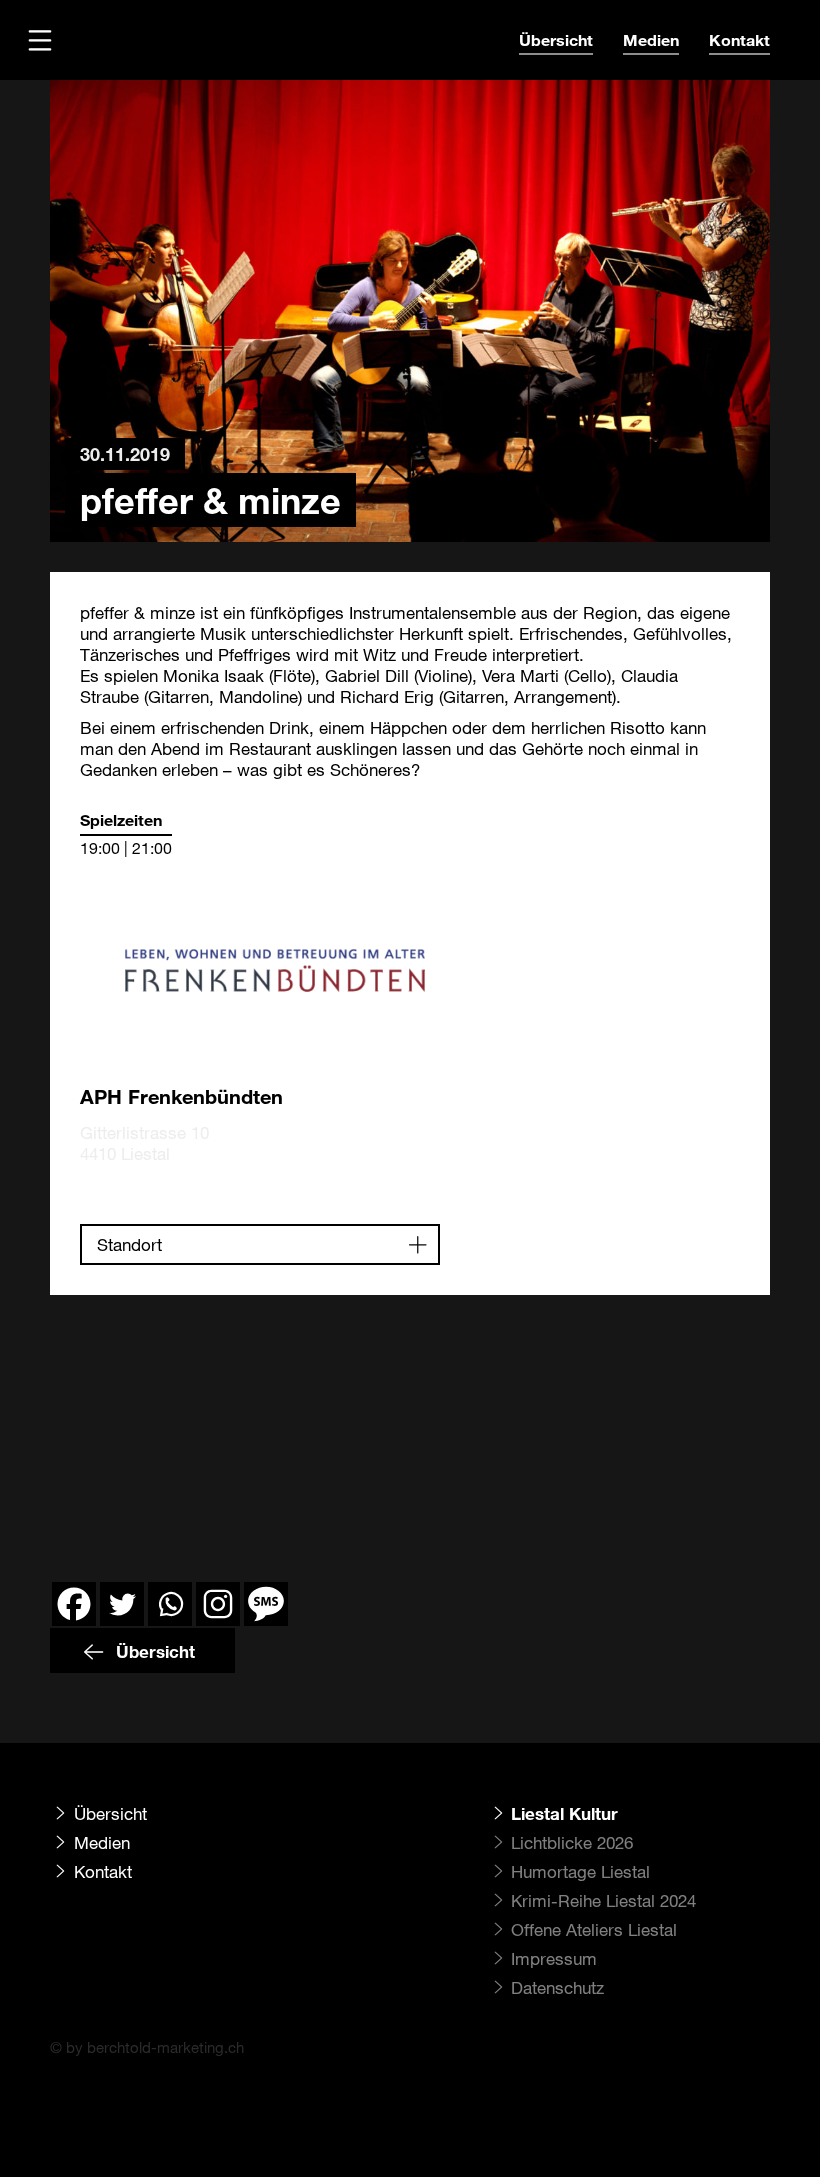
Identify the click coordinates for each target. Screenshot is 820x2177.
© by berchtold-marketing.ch (147, 2047)
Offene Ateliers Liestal (594, 1929)
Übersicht (556, 39)
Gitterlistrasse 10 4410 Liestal (144, 1143)
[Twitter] (122, 1604)
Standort (129, 1244)
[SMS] (266, 1604)
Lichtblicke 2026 (572, 1842)
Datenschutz (557, 1987)
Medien (651, 39)
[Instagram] (218, 1604)
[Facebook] (74, 1604)
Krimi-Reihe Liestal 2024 (603, 1900)
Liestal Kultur (564, 1813)
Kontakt (739, 39)
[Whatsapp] (170, 1604)
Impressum (554, 1958)
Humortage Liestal (580, 1871)
